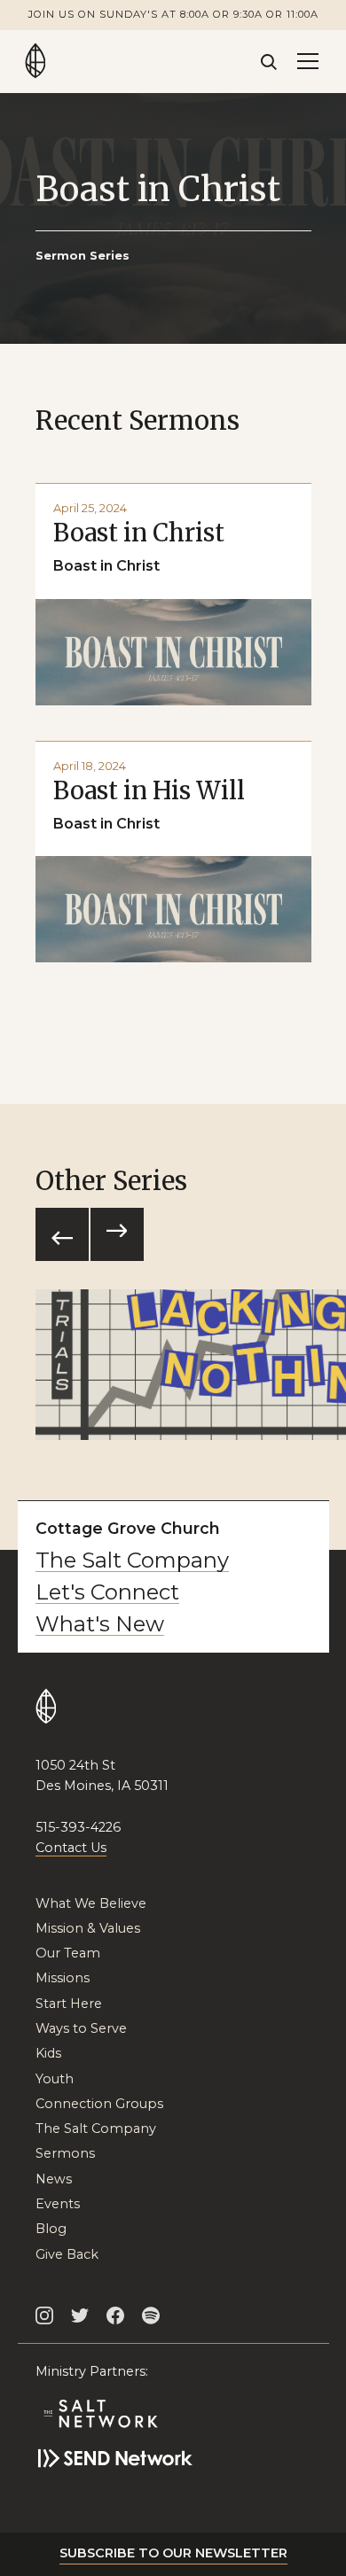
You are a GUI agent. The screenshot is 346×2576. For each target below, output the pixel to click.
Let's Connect (107, 1592)
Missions (63, 1978)
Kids (48, 2054)
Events (58, 2204)
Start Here (69, 2004)
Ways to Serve (81, 2029)
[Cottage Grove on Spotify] (151, 2315)
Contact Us (71, 1848)
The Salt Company (132, 1560)
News (54, 2179)
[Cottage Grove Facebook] (115, 2315)
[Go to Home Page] (35, 61)
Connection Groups (99, 2104)
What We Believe (91, 1904)
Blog (51, 2229)
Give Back (67, 2255)
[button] (308, 61)
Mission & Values (88, 1929)
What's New (100, 1624)
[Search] (269, 61)
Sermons (65, 2154)
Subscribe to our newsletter (173, 2553)
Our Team (68, 1953)
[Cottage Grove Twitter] (80, 2315)
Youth (55, 2079)
